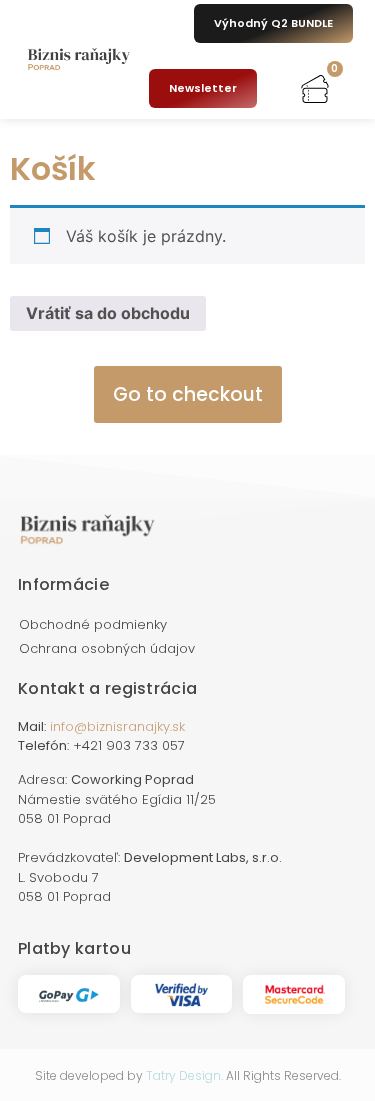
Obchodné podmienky (93, 624)
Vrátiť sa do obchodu (108, 313)
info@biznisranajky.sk (117, 726)
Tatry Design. (184, 1075)
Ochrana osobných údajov (107, 648)
